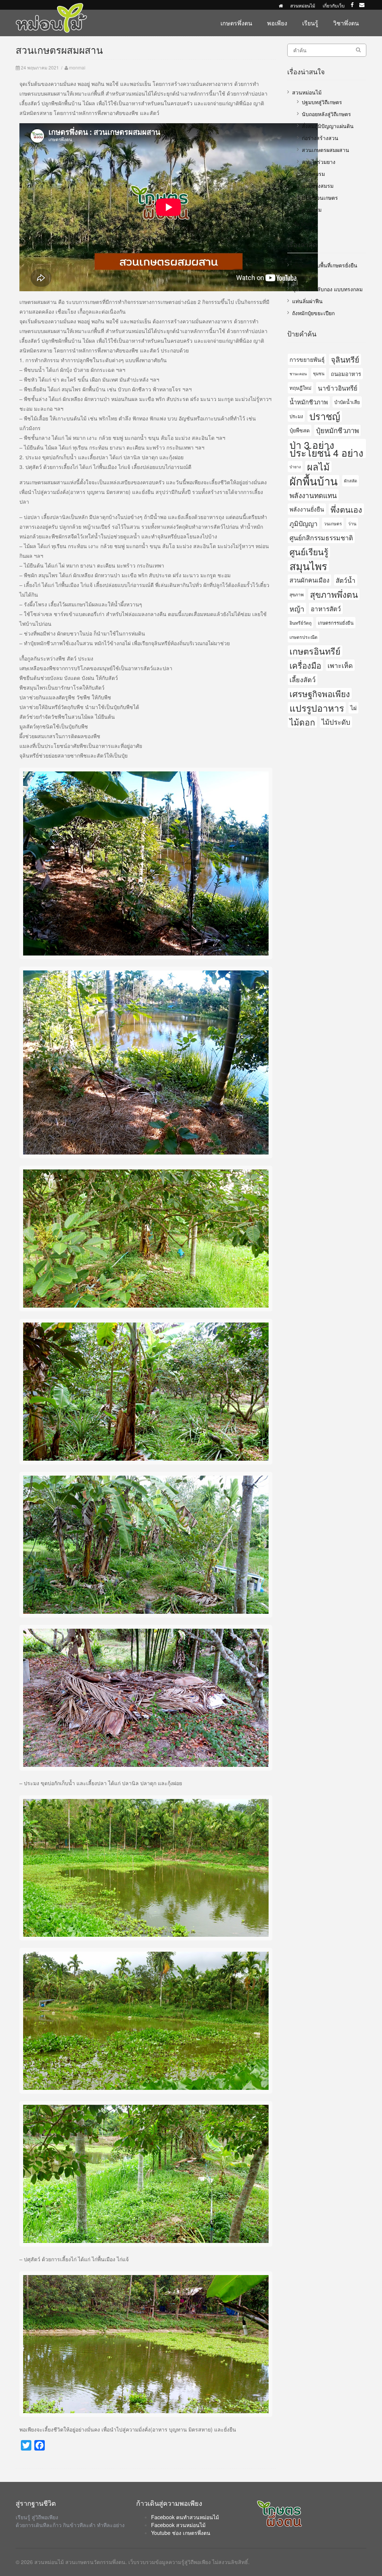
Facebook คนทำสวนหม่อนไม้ (185, 2517)
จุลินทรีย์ (345, 359)
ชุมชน (319, 373)
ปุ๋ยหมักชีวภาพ (337, 430)
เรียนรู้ (310, 23)
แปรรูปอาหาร (317, 708)
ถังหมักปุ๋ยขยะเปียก (313, 313)
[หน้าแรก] (281, 5)
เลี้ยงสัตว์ (303, 679)
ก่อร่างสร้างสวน (320, 138)
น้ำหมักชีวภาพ (309, 402)
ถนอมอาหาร (346, 374)
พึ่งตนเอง (346, 509)
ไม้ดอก (302, 722)
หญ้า (297, 608)
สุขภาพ (297, 594)
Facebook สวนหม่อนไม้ (178, 2525)
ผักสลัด (350, 481)
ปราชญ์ (325, 416)
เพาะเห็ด (340, 665)
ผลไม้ (318, 467)
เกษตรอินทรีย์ (315, 651)
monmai (77, 67)
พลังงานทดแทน (313, 495)
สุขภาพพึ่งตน (334, 594)
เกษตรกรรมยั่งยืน (336, 623)
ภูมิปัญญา (303, 523)
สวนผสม (312, 209)
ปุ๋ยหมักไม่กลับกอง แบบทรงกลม (327, 289)
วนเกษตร (333, 523)
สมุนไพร (308, 566)
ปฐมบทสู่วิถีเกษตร (322, 102)
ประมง (296, 416)
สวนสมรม (313, 174)
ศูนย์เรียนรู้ (309, 551)
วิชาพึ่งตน (346, 23)
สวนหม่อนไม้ (303, 5)
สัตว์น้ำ (346, 580)
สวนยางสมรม (318, 186)
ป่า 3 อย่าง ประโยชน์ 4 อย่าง (326, 448)
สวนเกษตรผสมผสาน (325, 150)
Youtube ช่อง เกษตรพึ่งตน (181, 2533)
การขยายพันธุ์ (307, 359)
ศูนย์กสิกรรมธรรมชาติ (321, 537)
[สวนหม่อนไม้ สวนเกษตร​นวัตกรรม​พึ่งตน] (51, 7)
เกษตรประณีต (303, 637)
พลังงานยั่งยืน (307, 509)
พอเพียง (277, 23)
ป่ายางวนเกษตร (320, 198)
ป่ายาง (295, 467)
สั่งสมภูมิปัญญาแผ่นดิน (328, 126)
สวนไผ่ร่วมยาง (319, 162)
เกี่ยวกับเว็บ (334, 5)
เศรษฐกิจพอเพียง (320, 694)
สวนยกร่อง (304, 277)
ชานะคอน (298, 374)
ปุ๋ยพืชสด (300, 430)
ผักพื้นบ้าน (314, 481)
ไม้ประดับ (336, 722)
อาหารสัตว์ (326, 608)
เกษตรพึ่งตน (236, 23)
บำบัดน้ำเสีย (347, 402)
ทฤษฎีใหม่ (300, 388)
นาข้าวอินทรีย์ (338, 388)
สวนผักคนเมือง (309, 580)
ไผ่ (353, 708)
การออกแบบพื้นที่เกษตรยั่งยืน (325, 265)
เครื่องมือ (305, 665)
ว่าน (352, 523)
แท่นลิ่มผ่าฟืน (307, 301)
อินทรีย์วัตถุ (300, 623)
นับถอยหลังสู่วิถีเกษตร (326, 114)
